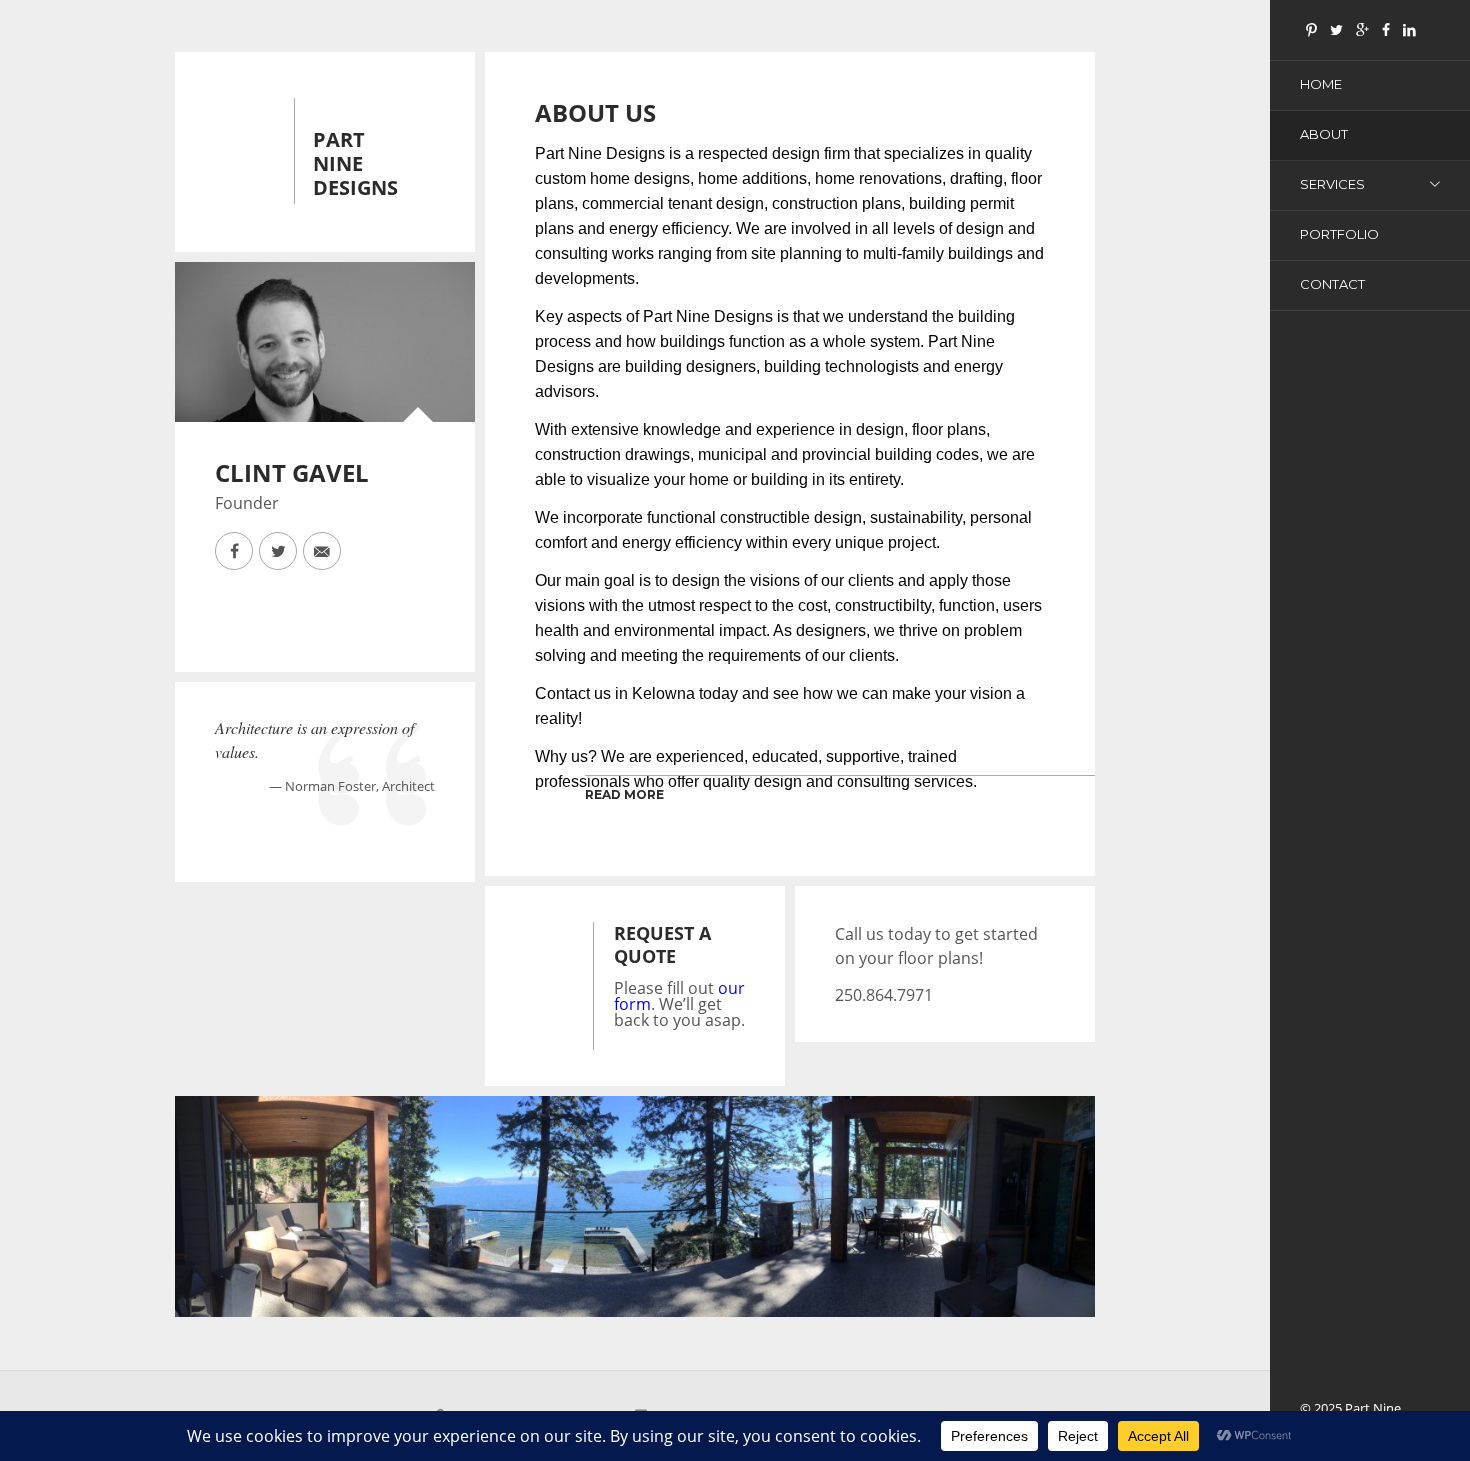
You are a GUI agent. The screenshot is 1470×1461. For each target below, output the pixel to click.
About (1324, 134)
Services (1332, 184)
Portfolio (1339, 234)
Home (1321, 84)
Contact (1332, 284)
